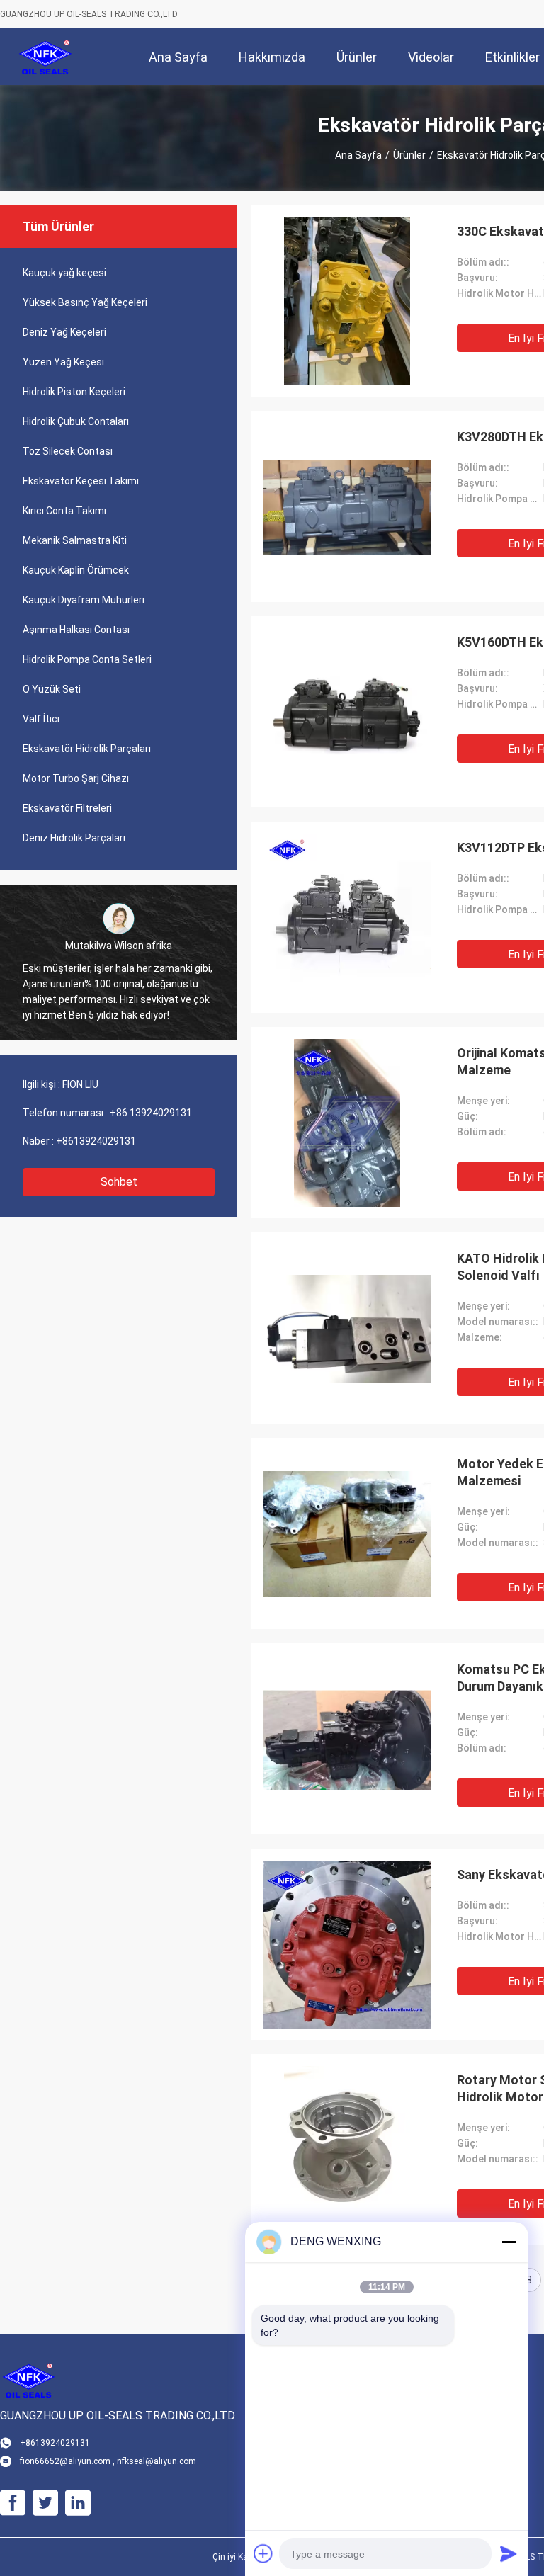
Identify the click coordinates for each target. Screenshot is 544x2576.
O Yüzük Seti (52, 689)
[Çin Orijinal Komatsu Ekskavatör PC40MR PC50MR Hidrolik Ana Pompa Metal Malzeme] (347, 1123)
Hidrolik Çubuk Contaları (76, 421)
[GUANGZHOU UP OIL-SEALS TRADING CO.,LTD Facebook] (13, 2503)
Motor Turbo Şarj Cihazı (76, 778)
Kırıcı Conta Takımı (64, 511)
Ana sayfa (358, 155)
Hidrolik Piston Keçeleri (74, 392)
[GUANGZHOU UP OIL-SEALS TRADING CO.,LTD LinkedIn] (78, 2503)
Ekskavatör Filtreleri (67, 808)
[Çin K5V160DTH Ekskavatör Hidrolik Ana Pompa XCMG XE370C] (347, 712)
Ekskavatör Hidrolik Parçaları (87, 749)
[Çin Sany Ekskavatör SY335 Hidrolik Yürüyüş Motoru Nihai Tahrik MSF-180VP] (347, 1944)
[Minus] (509, 2242)
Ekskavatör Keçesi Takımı (81, 481)
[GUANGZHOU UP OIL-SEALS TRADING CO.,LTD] (46, 57)
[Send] (509, 2553)
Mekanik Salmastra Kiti (75, 540)
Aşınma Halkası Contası (76, 630)
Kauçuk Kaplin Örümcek (76, 570)
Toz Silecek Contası (68, 451)
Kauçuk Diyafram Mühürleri (84, 600)
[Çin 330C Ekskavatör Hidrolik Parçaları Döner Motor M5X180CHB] (347, 301)
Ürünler (409, 155)
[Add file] (263, 2553)
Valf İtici (41, 719)
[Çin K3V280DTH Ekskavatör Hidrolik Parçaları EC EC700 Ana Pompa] (347, 506)
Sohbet (119, 1182)
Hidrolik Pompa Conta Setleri (87, 659)
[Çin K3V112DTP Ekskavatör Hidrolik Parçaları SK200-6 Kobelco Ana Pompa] (347, 917)
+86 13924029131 (151, 1113)
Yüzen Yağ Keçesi (63, 362)
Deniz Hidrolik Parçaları (74, 838)
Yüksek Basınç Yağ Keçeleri (85, 302)
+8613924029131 (96, 1141)
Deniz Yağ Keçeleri (64, 332)
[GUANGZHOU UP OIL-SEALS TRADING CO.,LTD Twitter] (45, 2503)
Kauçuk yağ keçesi (64, 273)
